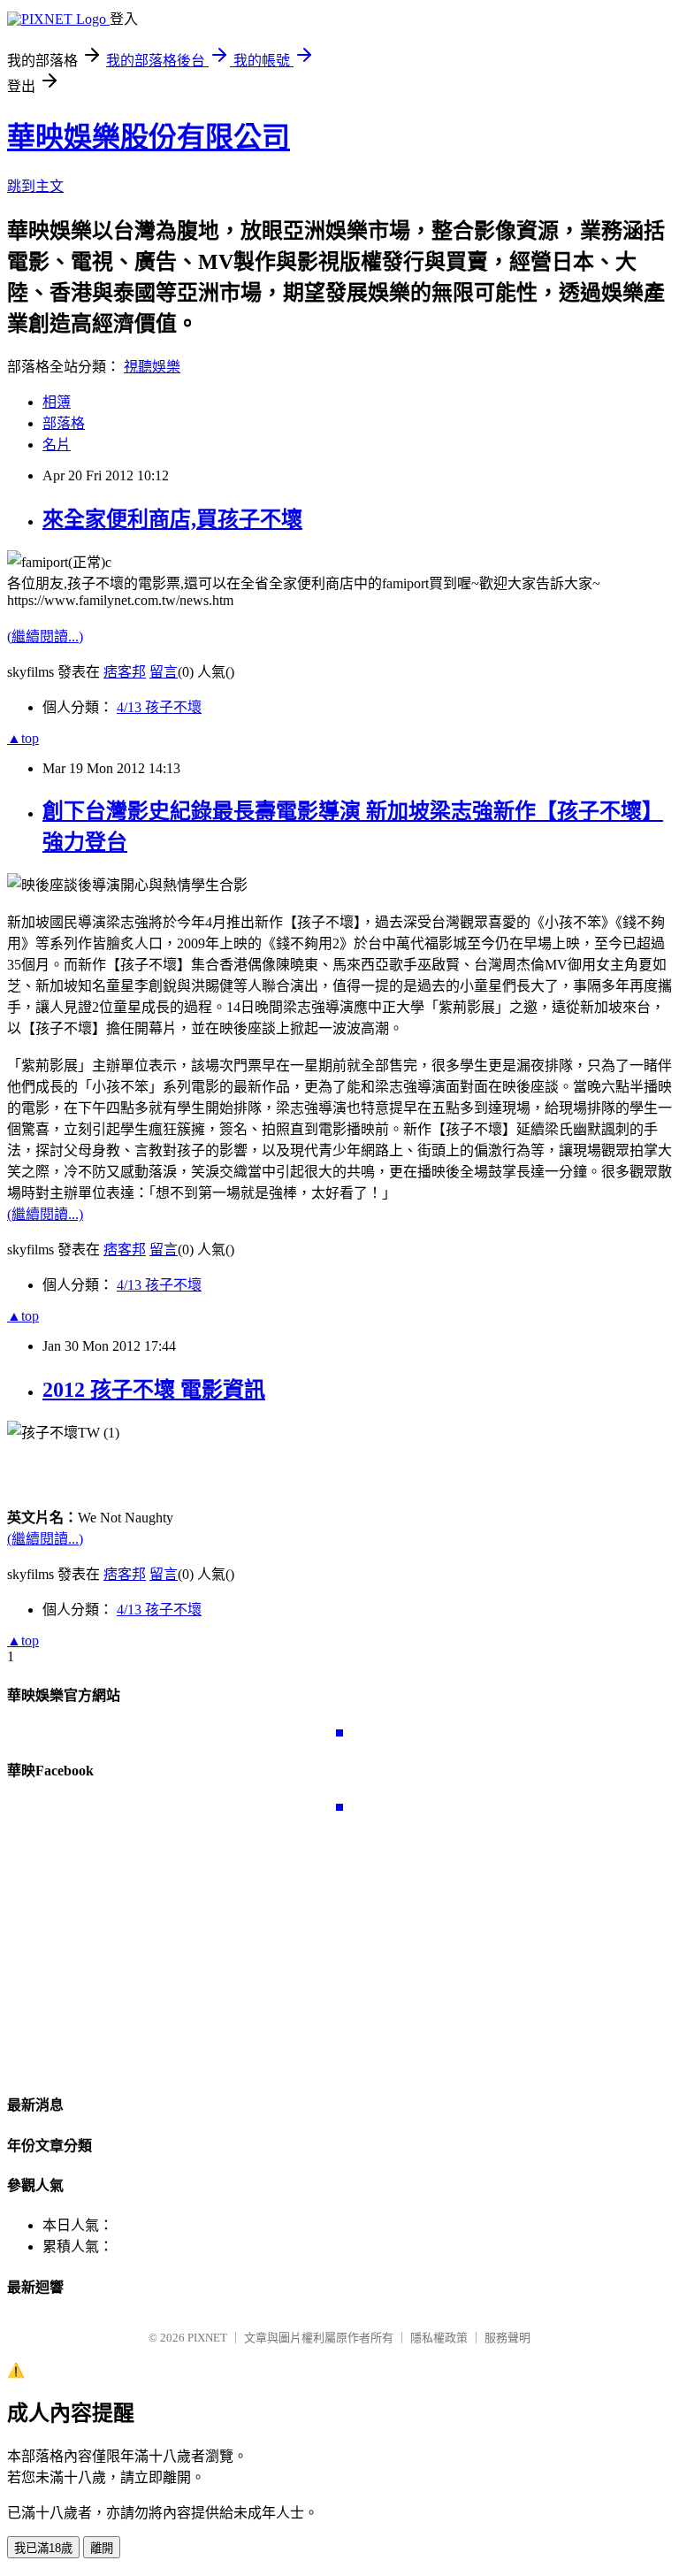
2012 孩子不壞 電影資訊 (154, 1390)
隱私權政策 (439, 2338)
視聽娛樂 (152, 367)
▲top (23, 738)
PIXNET (207, 2338)
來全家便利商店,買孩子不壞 (172, 519)
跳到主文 (35, 186)
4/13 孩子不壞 (159, 707)
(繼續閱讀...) (45, 636)
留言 (164, 672)
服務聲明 (507, 2338)
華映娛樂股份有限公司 (149, 137)
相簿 (57, 402)
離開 (102, 2548)
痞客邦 (125, 672)
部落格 (64, 423)
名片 (57, 445)
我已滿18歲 (43, 2548)
